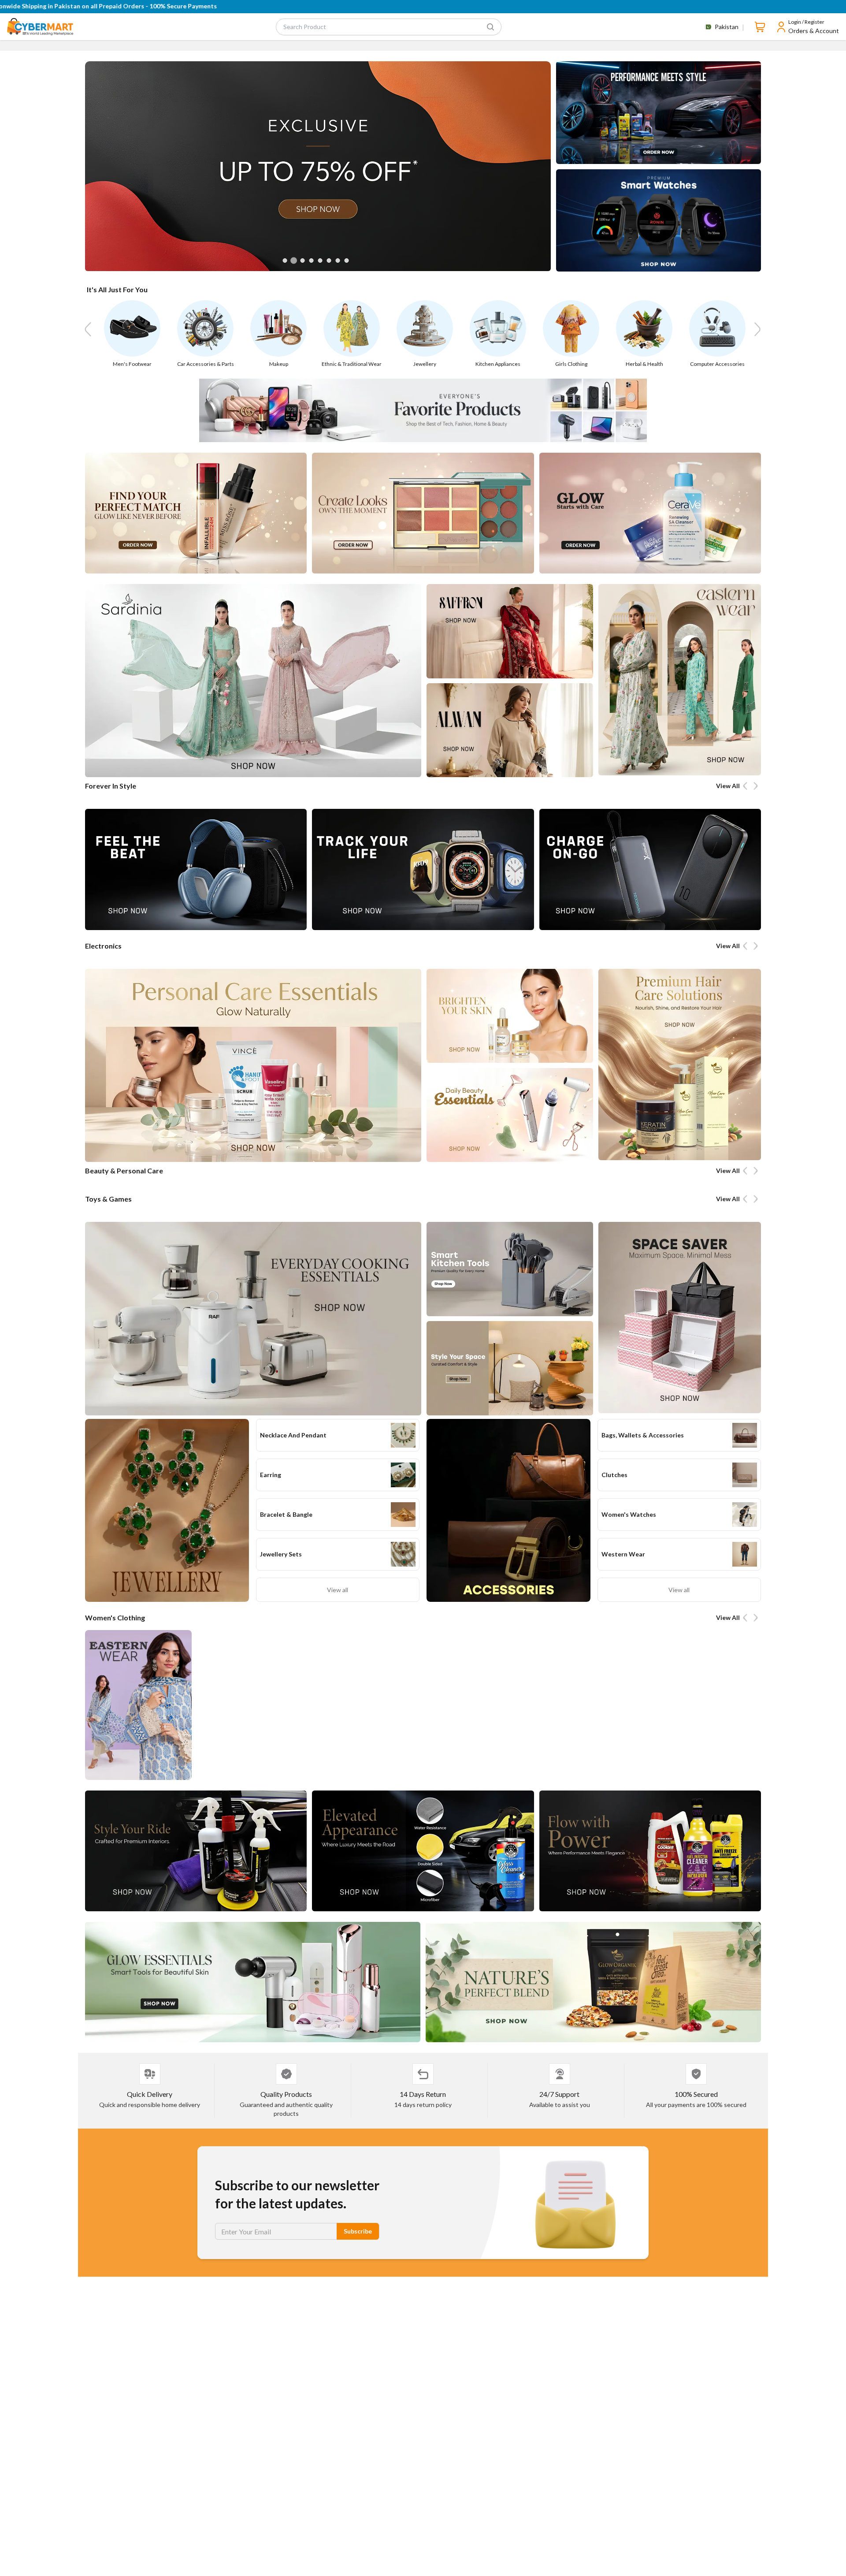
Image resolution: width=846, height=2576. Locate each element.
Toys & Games (108, 1199)
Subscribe (358, 2231)
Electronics (103, 946)
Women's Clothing (115, 1617)
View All (728, 786)
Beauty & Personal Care (124, 1171)
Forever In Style (111, 786)
